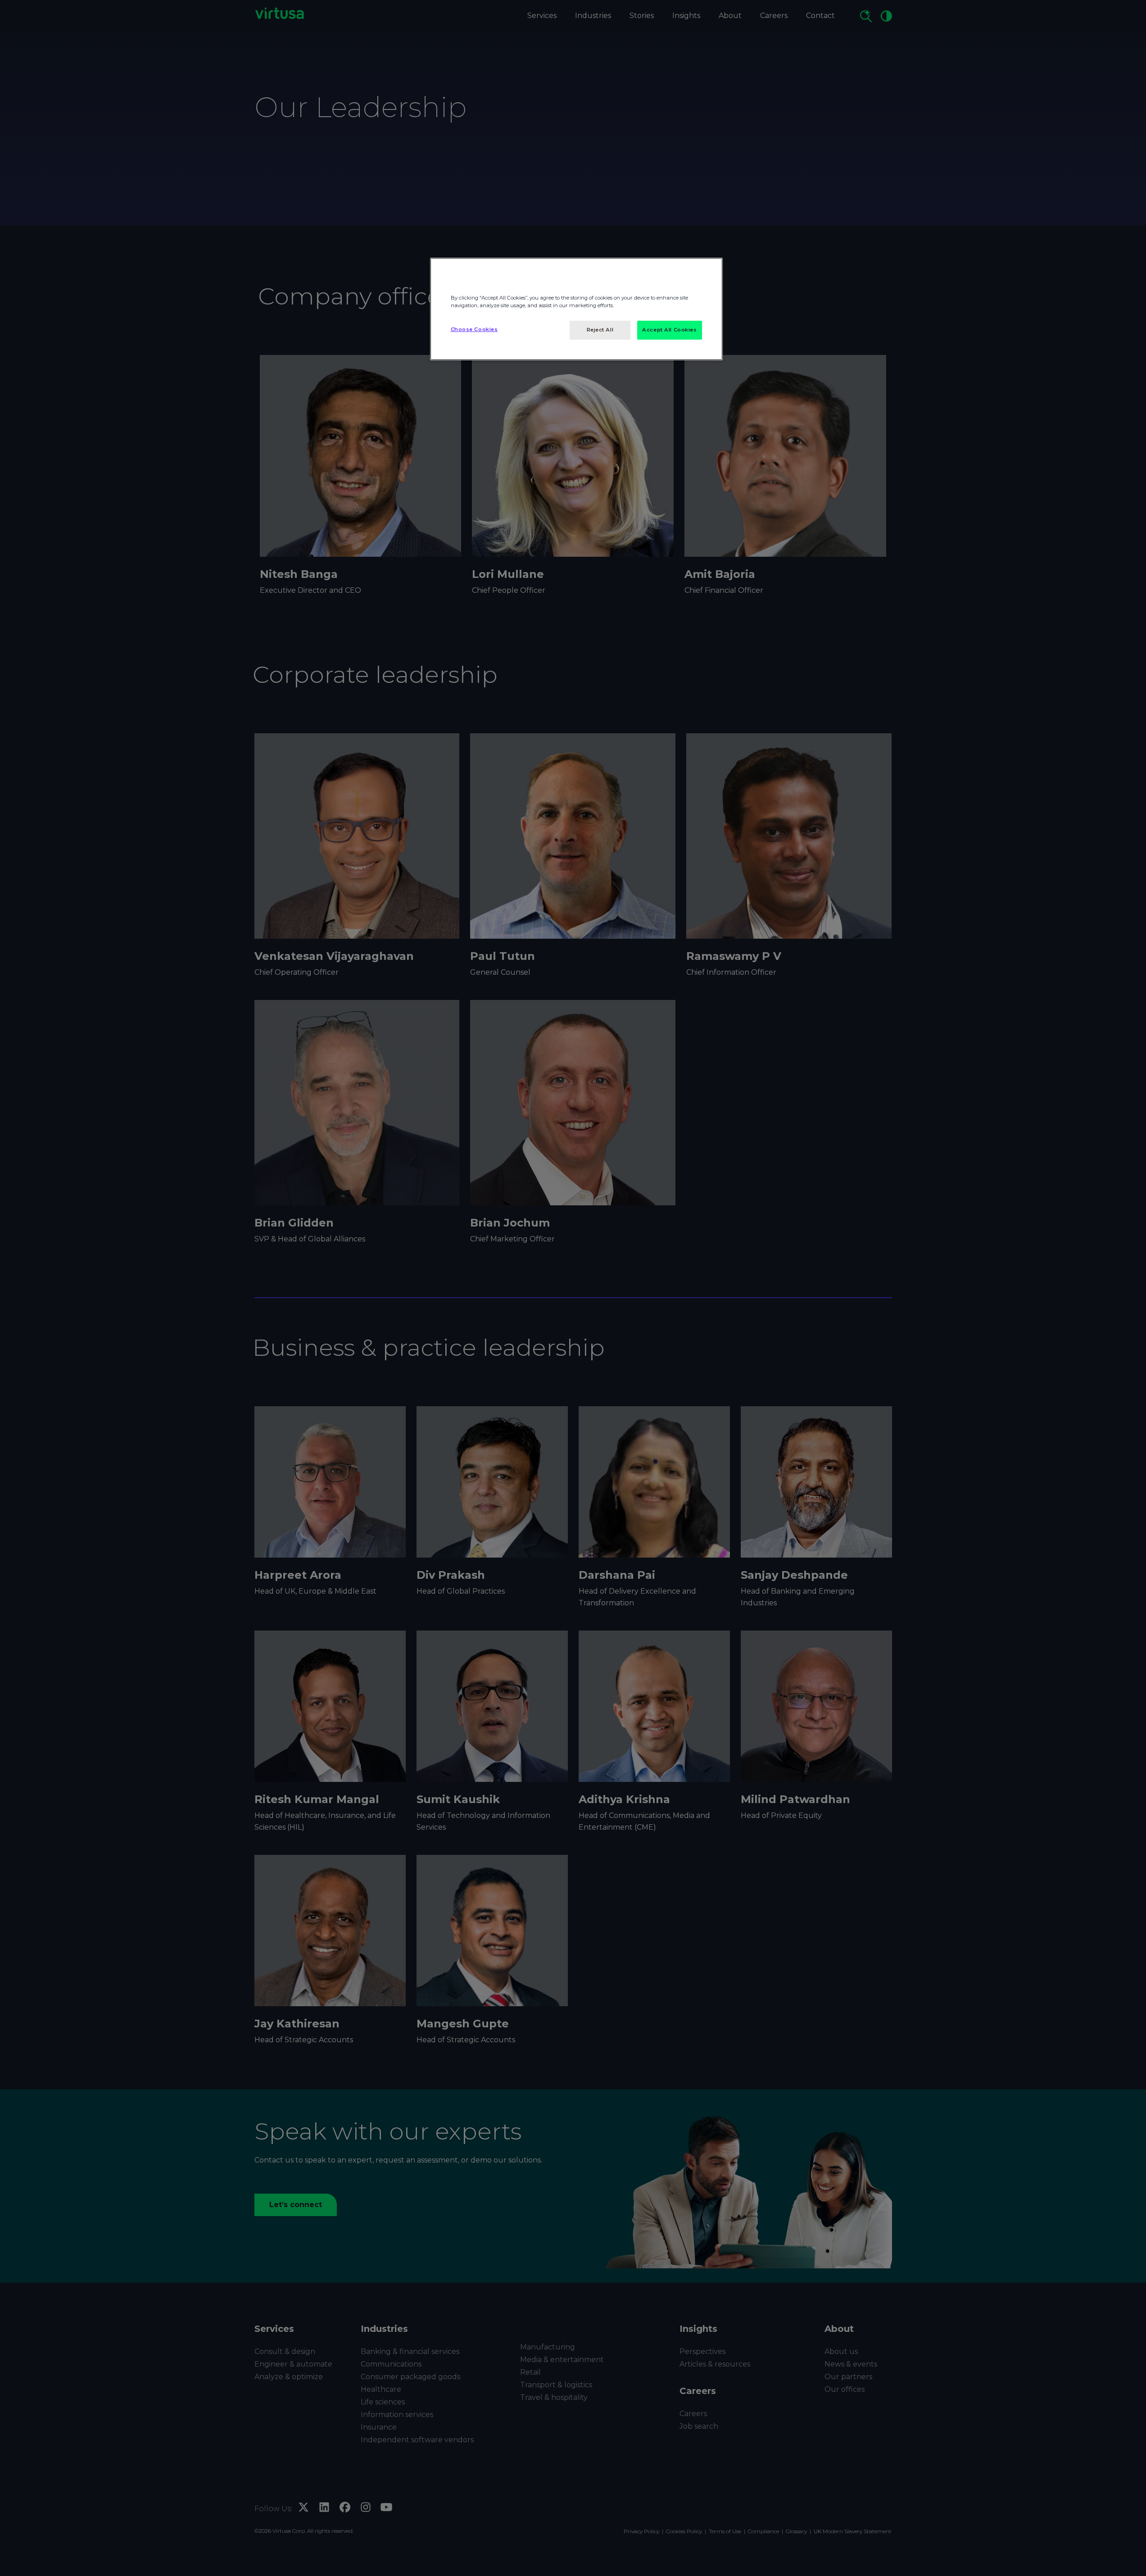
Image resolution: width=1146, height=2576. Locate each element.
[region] (576, 309)
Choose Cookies (474, 329)
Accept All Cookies (669, 330)
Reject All (600, 330)
